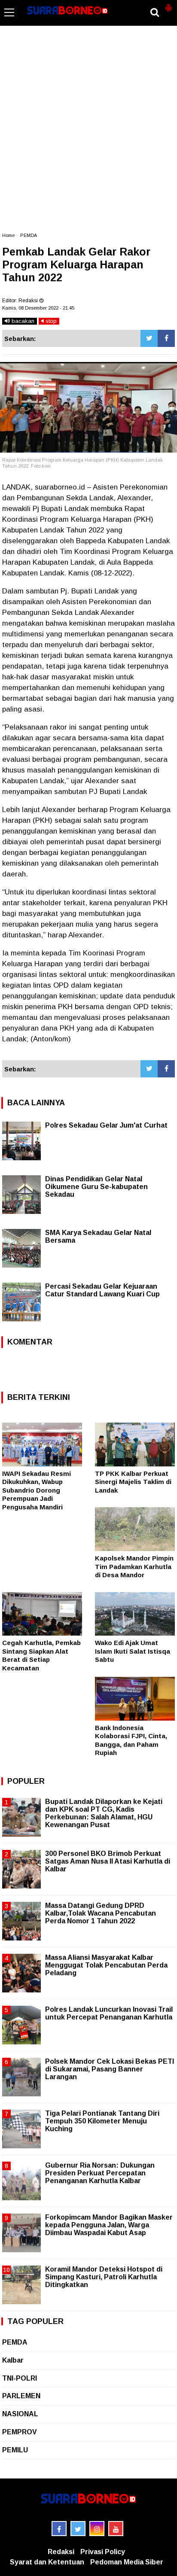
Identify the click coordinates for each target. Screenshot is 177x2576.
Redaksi (61, 2552)
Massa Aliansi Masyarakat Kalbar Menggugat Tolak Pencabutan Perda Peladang (106, 1965)
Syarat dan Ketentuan (47, 2562)
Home (8, 235)
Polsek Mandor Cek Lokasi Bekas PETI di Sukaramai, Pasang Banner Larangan (110, 2069)
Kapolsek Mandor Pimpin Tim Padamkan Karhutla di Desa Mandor (134, 1566)
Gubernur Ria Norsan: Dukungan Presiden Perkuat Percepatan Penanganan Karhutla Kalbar (100, 2173)
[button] (168, 4)
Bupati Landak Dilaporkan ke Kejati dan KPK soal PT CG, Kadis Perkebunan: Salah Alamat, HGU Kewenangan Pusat (104, 1813)
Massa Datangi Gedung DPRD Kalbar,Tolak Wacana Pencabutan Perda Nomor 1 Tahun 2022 (101, 1913)
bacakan (22, 321)
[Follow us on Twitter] (78, 2529)
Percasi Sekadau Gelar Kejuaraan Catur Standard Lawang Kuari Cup (102, 1290)
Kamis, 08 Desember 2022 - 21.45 (38, 308)
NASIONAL (20, 2414)
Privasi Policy (103, 2552)
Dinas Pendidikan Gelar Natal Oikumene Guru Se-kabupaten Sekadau (96, 1187)
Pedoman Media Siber (127, 2562)
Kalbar (13, 2360)
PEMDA (29, 235)
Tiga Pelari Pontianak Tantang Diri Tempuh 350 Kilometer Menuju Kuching (102, 2121)
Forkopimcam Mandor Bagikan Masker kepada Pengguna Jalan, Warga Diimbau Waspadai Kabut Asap (109, 2225)
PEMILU (15, 2450)
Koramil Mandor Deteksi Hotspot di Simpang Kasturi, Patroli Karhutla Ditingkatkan (104, 2277)
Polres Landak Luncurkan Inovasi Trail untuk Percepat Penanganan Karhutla (109, 2013)
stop (50, 321)
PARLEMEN (21, 2396)
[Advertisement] (88, 133)
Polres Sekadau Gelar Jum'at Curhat (106, 1125)
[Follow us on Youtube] (116, 2529)
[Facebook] (166, 338)
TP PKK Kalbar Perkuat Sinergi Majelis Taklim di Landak (133, 1482)
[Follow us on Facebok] (59, 2529)
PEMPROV (20, 2432)
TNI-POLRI (20, 2378)
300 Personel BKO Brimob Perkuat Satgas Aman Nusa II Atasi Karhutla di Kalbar (108, 1861)
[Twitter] (149, 338)
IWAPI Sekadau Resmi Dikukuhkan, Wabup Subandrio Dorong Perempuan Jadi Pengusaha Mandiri (37, 1490)
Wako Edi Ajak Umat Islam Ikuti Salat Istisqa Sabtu (133, 1651)
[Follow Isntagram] (97, 2529)
